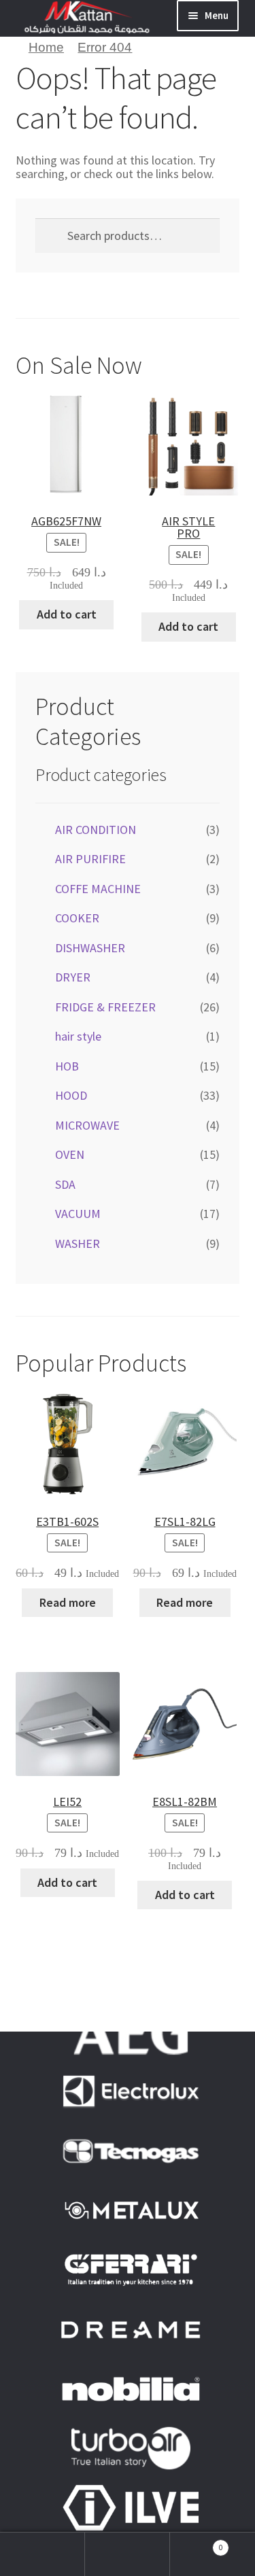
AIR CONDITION (96, 830)
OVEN (70, 1154)
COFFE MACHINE (98, 889)
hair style (78, 1036)
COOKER (77, 918)
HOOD (71, 1095)
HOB (67, 1066)
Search (128, 2554)
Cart (197, 2542)
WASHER (78, 1243)
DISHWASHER (90, 948)
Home (46, 47)
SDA (65, 1184)
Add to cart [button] (67, 614)
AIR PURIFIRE (90, 859)
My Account (42, 2554)
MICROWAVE (87, 1125)
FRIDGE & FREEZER (105, 1007)
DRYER (73, 977)
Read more (68, 1602)
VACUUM (78, 1214)
